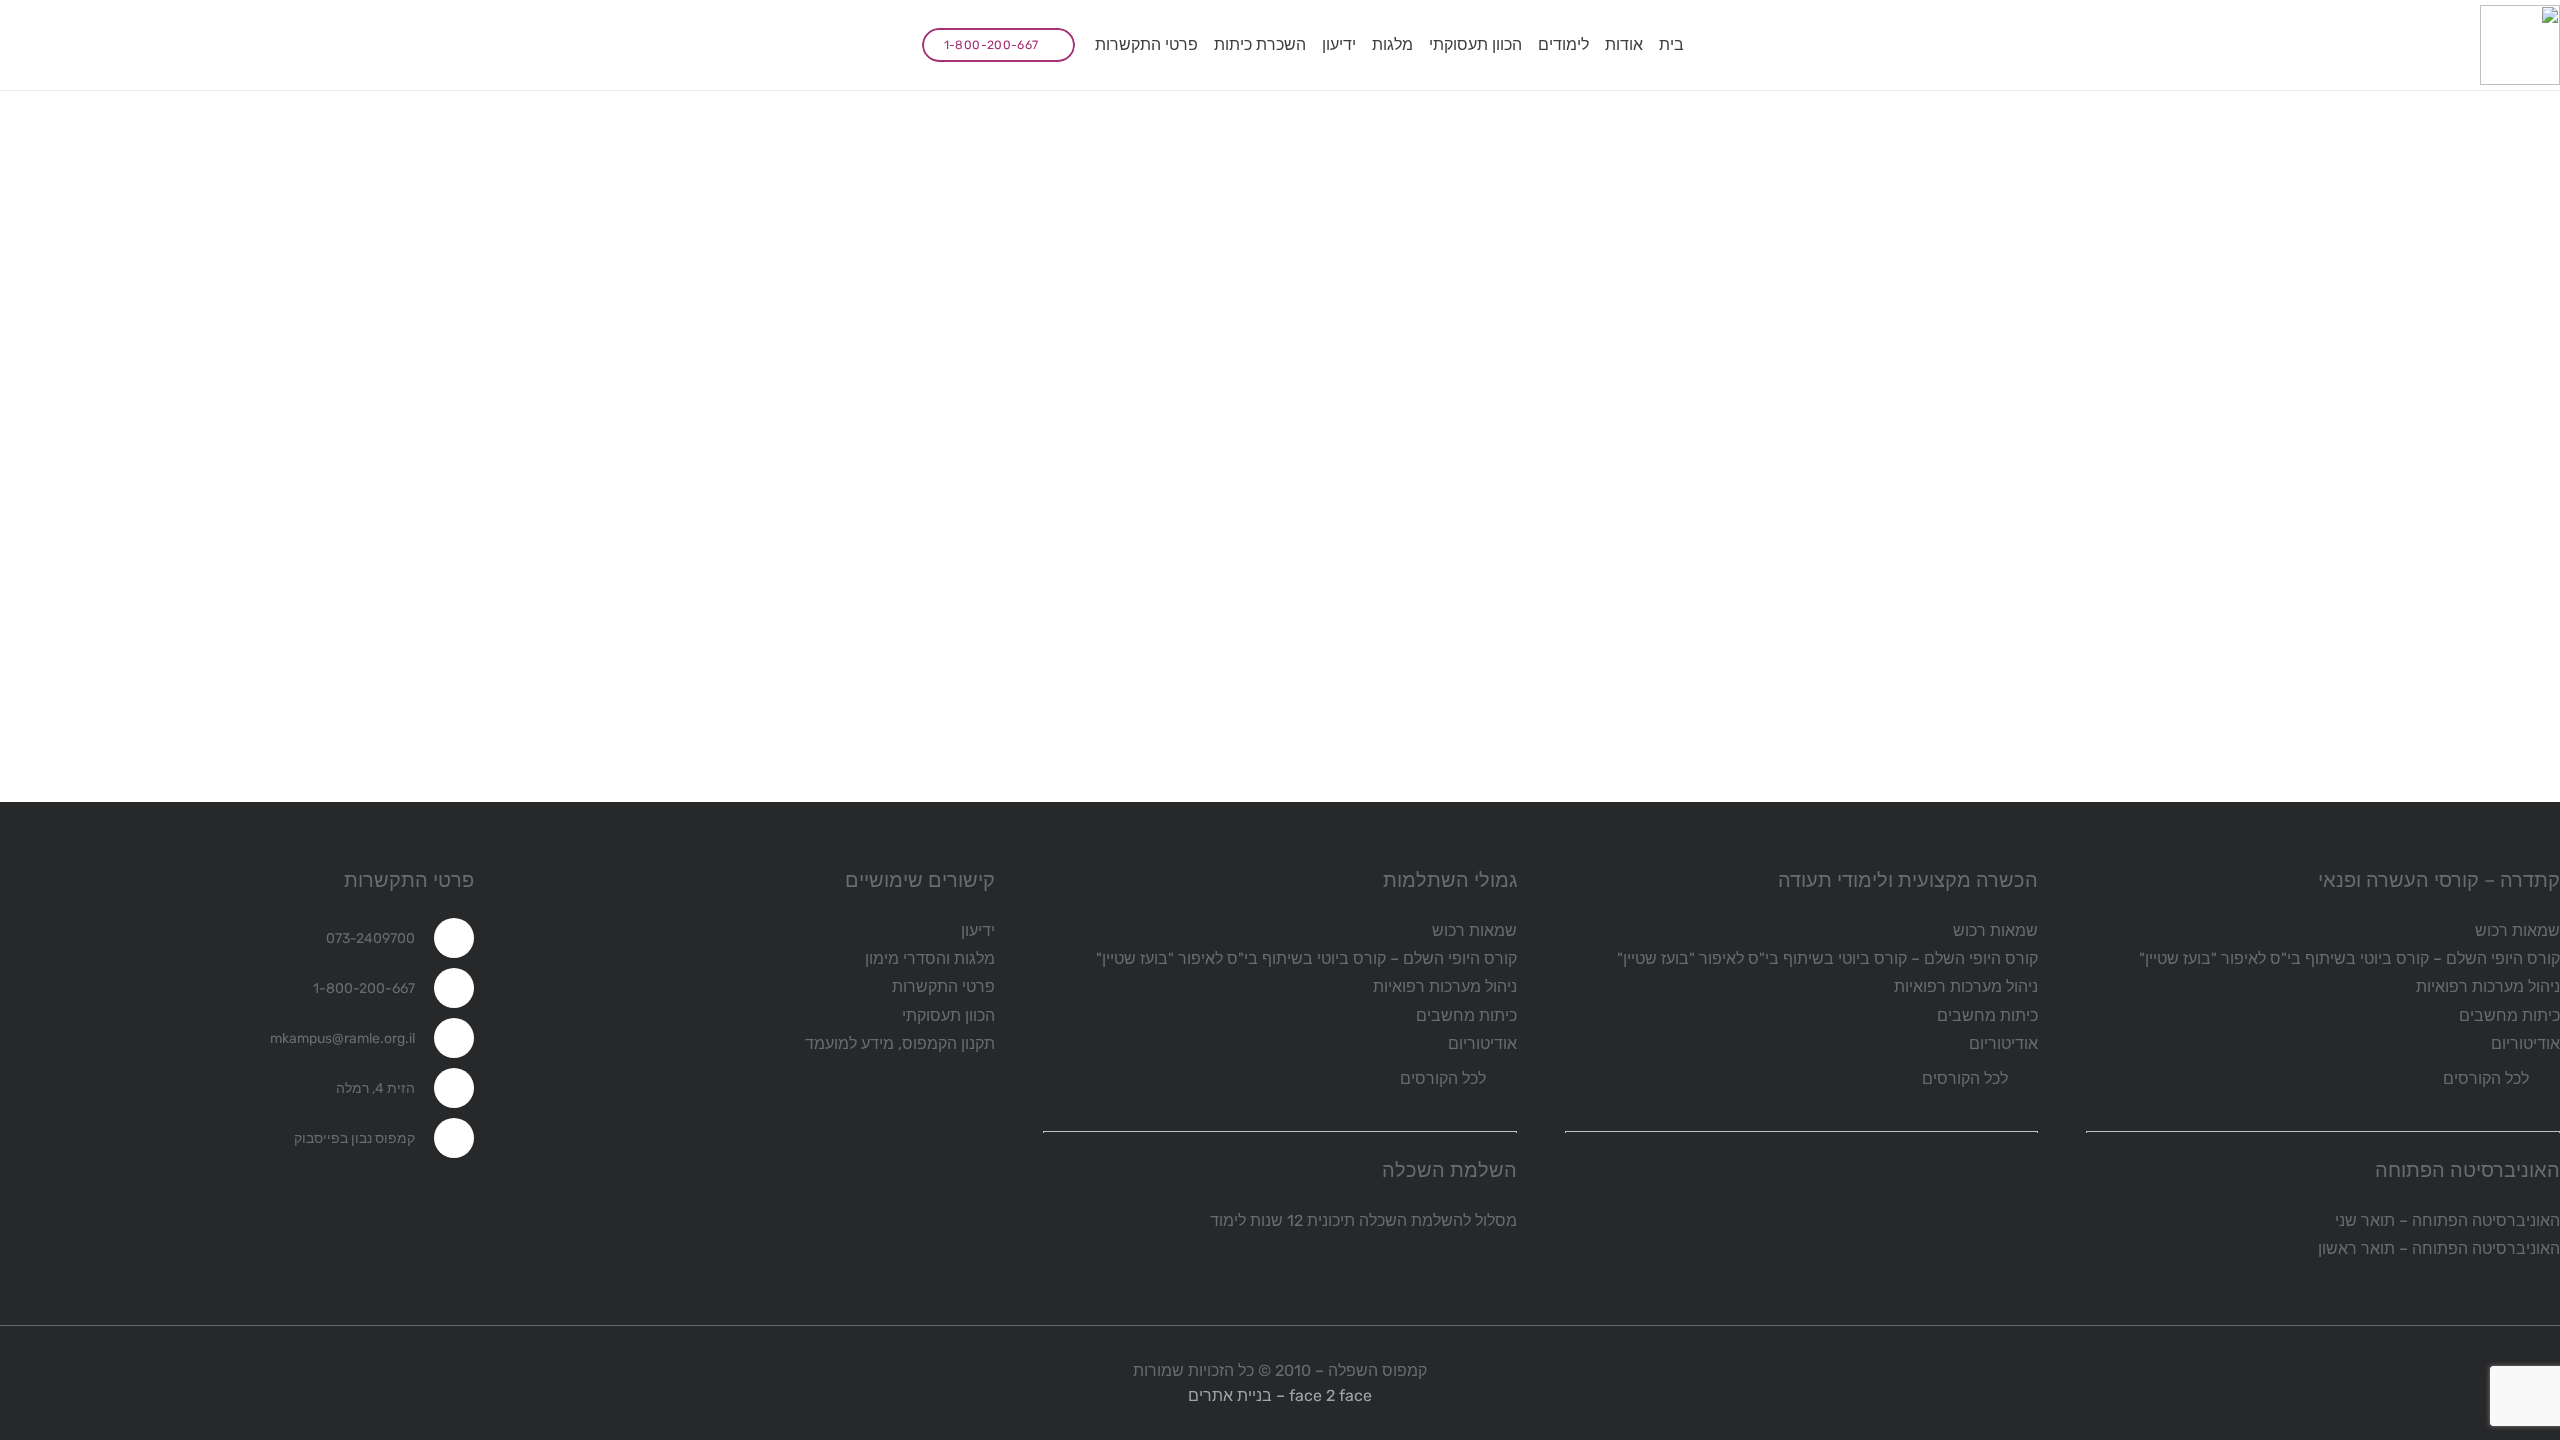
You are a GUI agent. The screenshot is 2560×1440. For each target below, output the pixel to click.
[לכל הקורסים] (2544, 1078)
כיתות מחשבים (2509, 1015)
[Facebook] (878, 45)
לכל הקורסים (2486, 1078)
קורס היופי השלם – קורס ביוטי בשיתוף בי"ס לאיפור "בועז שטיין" (2349, 958)
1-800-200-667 (364, 988)
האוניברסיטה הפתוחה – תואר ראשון (2439, 1248)
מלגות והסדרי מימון (930, 958)
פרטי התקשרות (943, 986)
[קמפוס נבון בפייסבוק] (444, 1138)
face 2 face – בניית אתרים (1280, 1395)
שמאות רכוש (2517, 930)
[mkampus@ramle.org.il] (444, 1038)
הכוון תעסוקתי (948, 1015)
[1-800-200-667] (444, 988)
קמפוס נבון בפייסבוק (354, 1138)
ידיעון (978, 930)
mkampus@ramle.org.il (342, 1038)
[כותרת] (2520, 45)
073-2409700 (370, 938)
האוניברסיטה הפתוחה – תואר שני (2447, 1220)
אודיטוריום (2525, 1043)
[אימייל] (830, 45)
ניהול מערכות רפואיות (2488, 986)
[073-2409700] (444, 938)
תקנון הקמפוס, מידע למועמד (900, 1043)
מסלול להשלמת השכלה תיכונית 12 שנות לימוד (1363, 1220)
